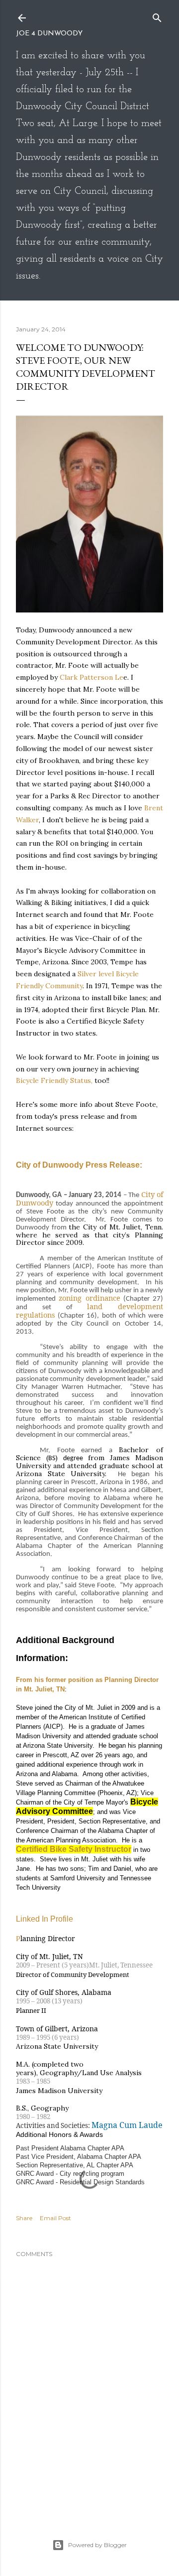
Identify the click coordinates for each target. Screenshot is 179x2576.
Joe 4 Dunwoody (49, 34)
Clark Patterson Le (91, 677)
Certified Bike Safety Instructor (74, 1849)
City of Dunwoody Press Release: (79, 1165)
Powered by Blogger (97, 2545)
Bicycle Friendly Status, (54, 1080)
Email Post (55, 2218)
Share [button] (24, 2218)
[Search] (157, 16)
